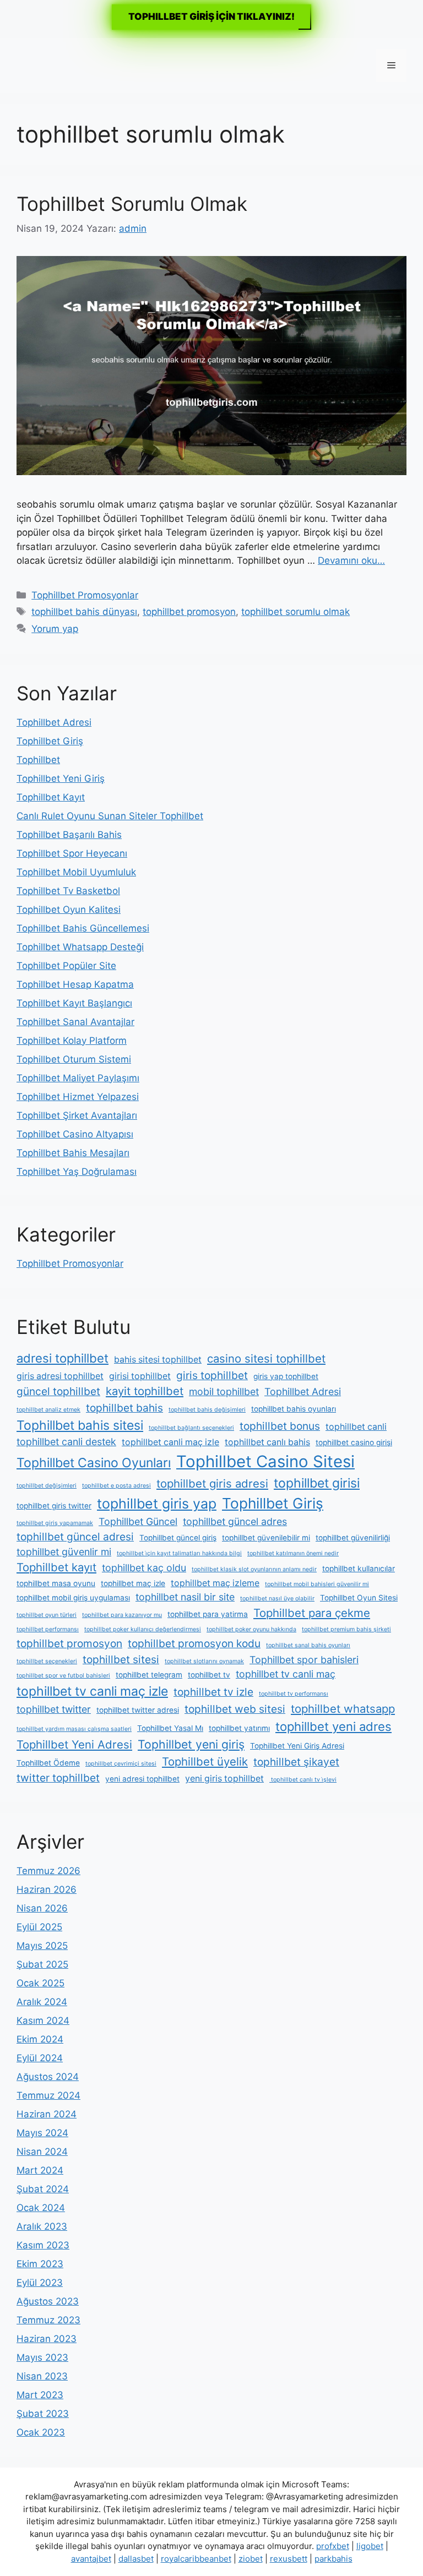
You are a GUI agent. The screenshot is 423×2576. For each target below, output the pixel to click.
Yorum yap (55, 629)
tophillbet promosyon (189, 612)
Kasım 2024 (43, 2021)
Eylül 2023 (40, 2283)
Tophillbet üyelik (205, 1761)
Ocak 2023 (41, 2432)
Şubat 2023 (43, 2414)
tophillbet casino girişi (354, 1442)
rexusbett (289, 2559)
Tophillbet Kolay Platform (72, 1041)
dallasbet (136, 2559)
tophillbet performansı (48, 1629)
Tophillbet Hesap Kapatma (75, 984)
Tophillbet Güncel (138, 1521)
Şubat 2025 (42, 1964)
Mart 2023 (40, 2395)
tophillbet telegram (149, 1675)
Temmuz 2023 (48, 2320)
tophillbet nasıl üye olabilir (277, 1599)
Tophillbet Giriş (50, 741)
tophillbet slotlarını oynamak (204, 1661)
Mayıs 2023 (42, 2357)
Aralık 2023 (42, 2226)
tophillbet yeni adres (333, 1727)
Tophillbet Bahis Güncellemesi (83, 928)
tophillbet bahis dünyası (84, 612)
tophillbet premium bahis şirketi (346, 1629)
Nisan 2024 (42, 2152)
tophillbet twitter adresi (138, 1710)
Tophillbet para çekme (312, 1613)
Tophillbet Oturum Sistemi (74, 1059)
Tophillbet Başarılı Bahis (69, 835)
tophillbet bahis (124, 1408)
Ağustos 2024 (48, 2077)
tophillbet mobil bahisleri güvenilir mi (317, 1584)
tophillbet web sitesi (235, 1709)
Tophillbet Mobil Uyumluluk (76, 872)
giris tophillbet (212, 1375)
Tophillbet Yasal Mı (170, 1728)
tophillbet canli (356, 1427)
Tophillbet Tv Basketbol (68, 891)
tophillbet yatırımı (239, 1728)
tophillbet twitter (54, 1709)
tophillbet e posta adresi (116, 1486)
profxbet (333, 2546)
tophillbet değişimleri (47, 1486)
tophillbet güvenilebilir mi (266, 1538)
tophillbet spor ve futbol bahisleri (63, 1676)
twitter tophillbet (58, 1778)
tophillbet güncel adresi (75, 1537)
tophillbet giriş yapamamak (55, 1523)
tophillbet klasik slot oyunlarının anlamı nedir (254, 1569)
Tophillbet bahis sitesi (80, 1425)
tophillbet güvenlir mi (64, 1552)
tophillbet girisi (317, 1483)
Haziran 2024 (47, 2114)
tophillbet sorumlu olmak (295, 612)
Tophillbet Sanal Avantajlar (75, 1022)
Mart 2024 (40, 2170)
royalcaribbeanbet (196, 2559)
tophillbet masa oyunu (56, 1583)
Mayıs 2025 (42, 1946)
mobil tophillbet (224, 1392)
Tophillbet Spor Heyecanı (72, 853)
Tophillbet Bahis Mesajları (73, 1153)
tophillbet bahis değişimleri (207, 1410)
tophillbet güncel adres (235, 1521)
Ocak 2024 (41, 2208)
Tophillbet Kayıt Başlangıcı (74, 1003)
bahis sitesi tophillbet (158, 1360)
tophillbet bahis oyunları (294, 1409)
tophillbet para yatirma (208, 1614)
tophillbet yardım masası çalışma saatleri (74, 1729)
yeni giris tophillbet (224, 1779)
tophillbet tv (209, 1675)
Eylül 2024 (40, 2058)
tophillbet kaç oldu (144, 1568)
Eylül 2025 (39, 1927)
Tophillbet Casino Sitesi (265, 1461)
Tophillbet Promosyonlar (85, 595)
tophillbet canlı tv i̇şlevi (303, 1780)
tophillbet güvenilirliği (353, 1538)
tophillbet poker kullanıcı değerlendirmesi (143, 1629)
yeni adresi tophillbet (142, 1779)
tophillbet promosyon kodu (194, 1643)
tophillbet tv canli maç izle (92, 1691)
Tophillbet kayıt (56, 1567)
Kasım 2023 (43, 2245)
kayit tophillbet (145, 1391)
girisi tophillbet (140, 1376)
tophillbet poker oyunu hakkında (251, 1629)
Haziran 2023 (47, 2339)
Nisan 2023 (42, 2376)
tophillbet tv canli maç (286, 1674)
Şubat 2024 (43, 2189)
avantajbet (91, 2559)
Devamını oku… (351, 560)
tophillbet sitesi (121, 1659)
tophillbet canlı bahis (267, 1442)
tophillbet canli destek (66, 1442)
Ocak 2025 (40, 1983)
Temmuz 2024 (48, 2095)
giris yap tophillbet (286, 1376)
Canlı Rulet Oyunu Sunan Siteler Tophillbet (110, 816)
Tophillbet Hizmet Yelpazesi (78, 1097)
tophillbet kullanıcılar (359, 1569)
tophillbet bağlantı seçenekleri (191, 1428)
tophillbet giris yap (157, 1504)
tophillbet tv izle (213, 1692)
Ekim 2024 (40, 2039)
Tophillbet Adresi (54, 722)
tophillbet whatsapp (343, 1709)
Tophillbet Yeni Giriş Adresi (297, 1746)
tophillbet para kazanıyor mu (122, 1615)
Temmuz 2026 (48, 1871)
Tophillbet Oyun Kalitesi (69, 910)
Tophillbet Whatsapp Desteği (80, 947)
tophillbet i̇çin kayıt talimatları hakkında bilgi (179, 1553)
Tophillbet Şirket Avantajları (77, 1115)
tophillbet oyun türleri (47, 1615)
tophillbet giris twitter (54, 1506)
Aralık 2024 (42, 2002)
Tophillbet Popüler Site (66, 966)
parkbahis (333, 2559)
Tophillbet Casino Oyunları (94, 1463)
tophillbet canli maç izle (170, 1442)
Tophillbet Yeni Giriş (61, 778)
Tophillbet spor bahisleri (304, 1660)
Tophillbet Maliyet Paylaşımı (78, 1078)
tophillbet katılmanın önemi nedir (293, 1553)
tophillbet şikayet (296, 1762)
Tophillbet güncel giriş (178, 1538)
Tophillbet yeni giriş (191, 1744)
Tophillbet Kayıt (51, 797)
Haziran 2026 (47, 1889)
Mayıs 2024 (42, 2133)
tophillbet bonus (280, 1426)
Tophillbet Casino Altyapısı (75, 1134)
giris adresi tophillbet (60, 1376)
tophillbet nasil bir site (185, 1597)
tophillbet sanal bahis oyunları (308, 1645)
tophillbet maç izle (133, 1583)
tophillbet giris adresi (212, 1483)
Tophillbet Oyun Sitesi (359, 1598)
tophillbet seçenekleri (47, 1661)
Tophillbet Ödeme (48, 1763)
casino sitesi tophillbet (266, 1358)
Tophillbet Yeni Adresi (74, 1744)
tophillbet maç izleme (215, 1583)
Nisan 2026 (42, 1908)
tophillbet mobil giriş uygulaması (73, 1598)
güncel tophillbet (58, 1391)
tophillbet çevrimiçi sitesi (121, 1764)
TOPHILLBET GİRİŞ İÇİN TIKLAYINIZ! (211, 17)
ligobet (370, 2546)
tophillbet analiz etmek (48, 1410)
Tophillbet (38, 760)
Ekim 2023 (40, 2264)
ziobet (251, 2559)
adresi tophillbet (63, 1358)
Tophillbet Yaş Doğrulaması (77, 1172)
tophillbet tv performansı (294, 1694)
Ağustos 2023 (48, 2301)
